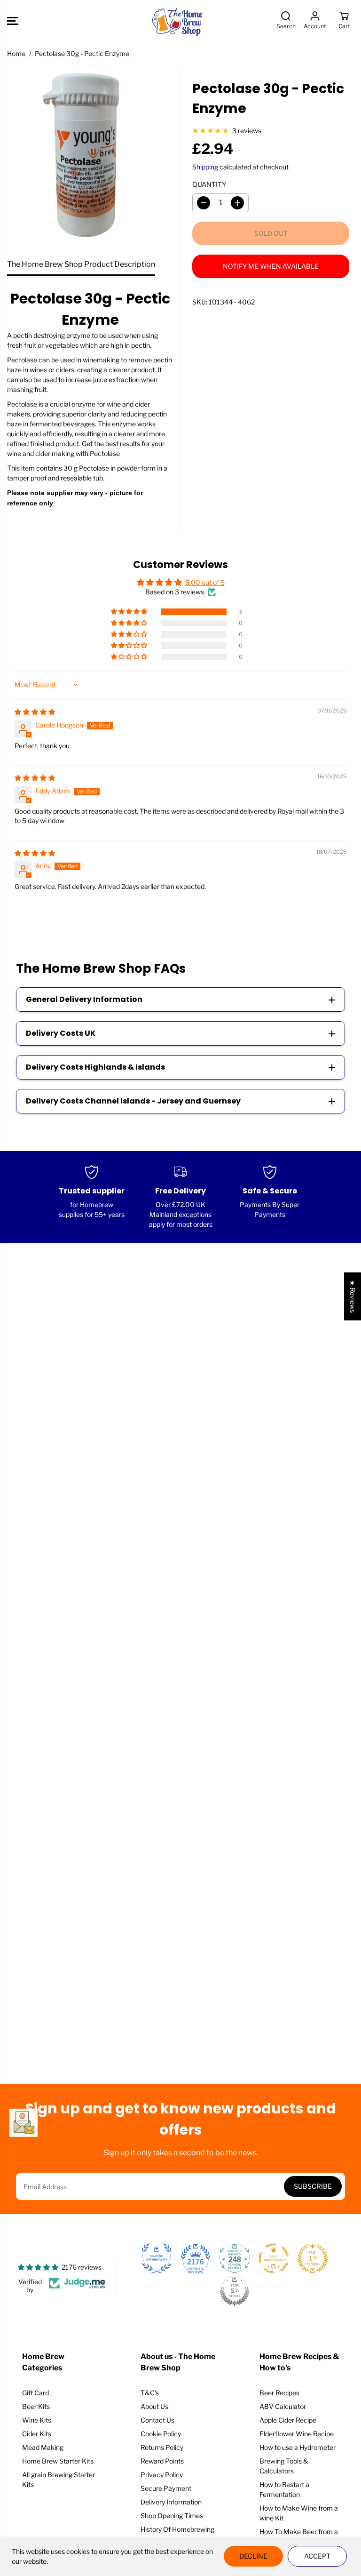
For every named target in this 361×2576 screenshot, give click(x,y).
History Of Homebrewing (177, 2529)
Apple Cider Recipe (288, 2420)
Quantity (209, 184)
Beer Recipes (279, 2393)
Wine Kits (37, 2420)
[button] (13, 21)
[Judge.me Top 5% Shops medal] (235, 2291)
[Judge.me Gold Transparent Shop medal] (274, 2258)
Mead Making (43, 2447)
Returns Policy (162, 2447)
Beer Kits (36, 2406)
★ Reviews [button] (353, 1296)
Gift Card (35, 2393)
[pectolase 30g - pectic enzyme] (90, 159)
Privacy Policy (162, 2475)
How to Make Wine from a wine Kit (299, 2513)
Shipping (205, 167)
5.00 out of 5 (205, 582)
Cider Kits (37, 2434)
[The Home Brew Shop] (178, 21)
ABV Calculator (283, 2406)
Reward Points (162, 2461)
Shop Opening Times (172, 2516)
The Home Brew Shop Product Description (81, 264)
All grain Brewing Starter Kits (59, 2480)
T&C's (150, 2393)
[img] (35, 712)
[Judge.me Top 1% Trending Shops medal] (313, 2258)
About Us (154, 2406)
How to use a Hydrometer (298, 2447)
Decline (253, 2556)
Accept (317, 2556)
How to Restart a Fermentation (284, 2489)
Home (16, 53)
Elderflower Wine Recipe (297, 2434)
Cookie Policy (161, 2434)
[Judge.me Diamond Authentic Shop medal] (157, 2258)
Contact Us (157, 2420)
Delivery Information (171, 2502)
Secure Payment (166, 2488)
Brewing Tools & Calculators (284, 2466)
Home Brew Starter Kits (58, 2461)
